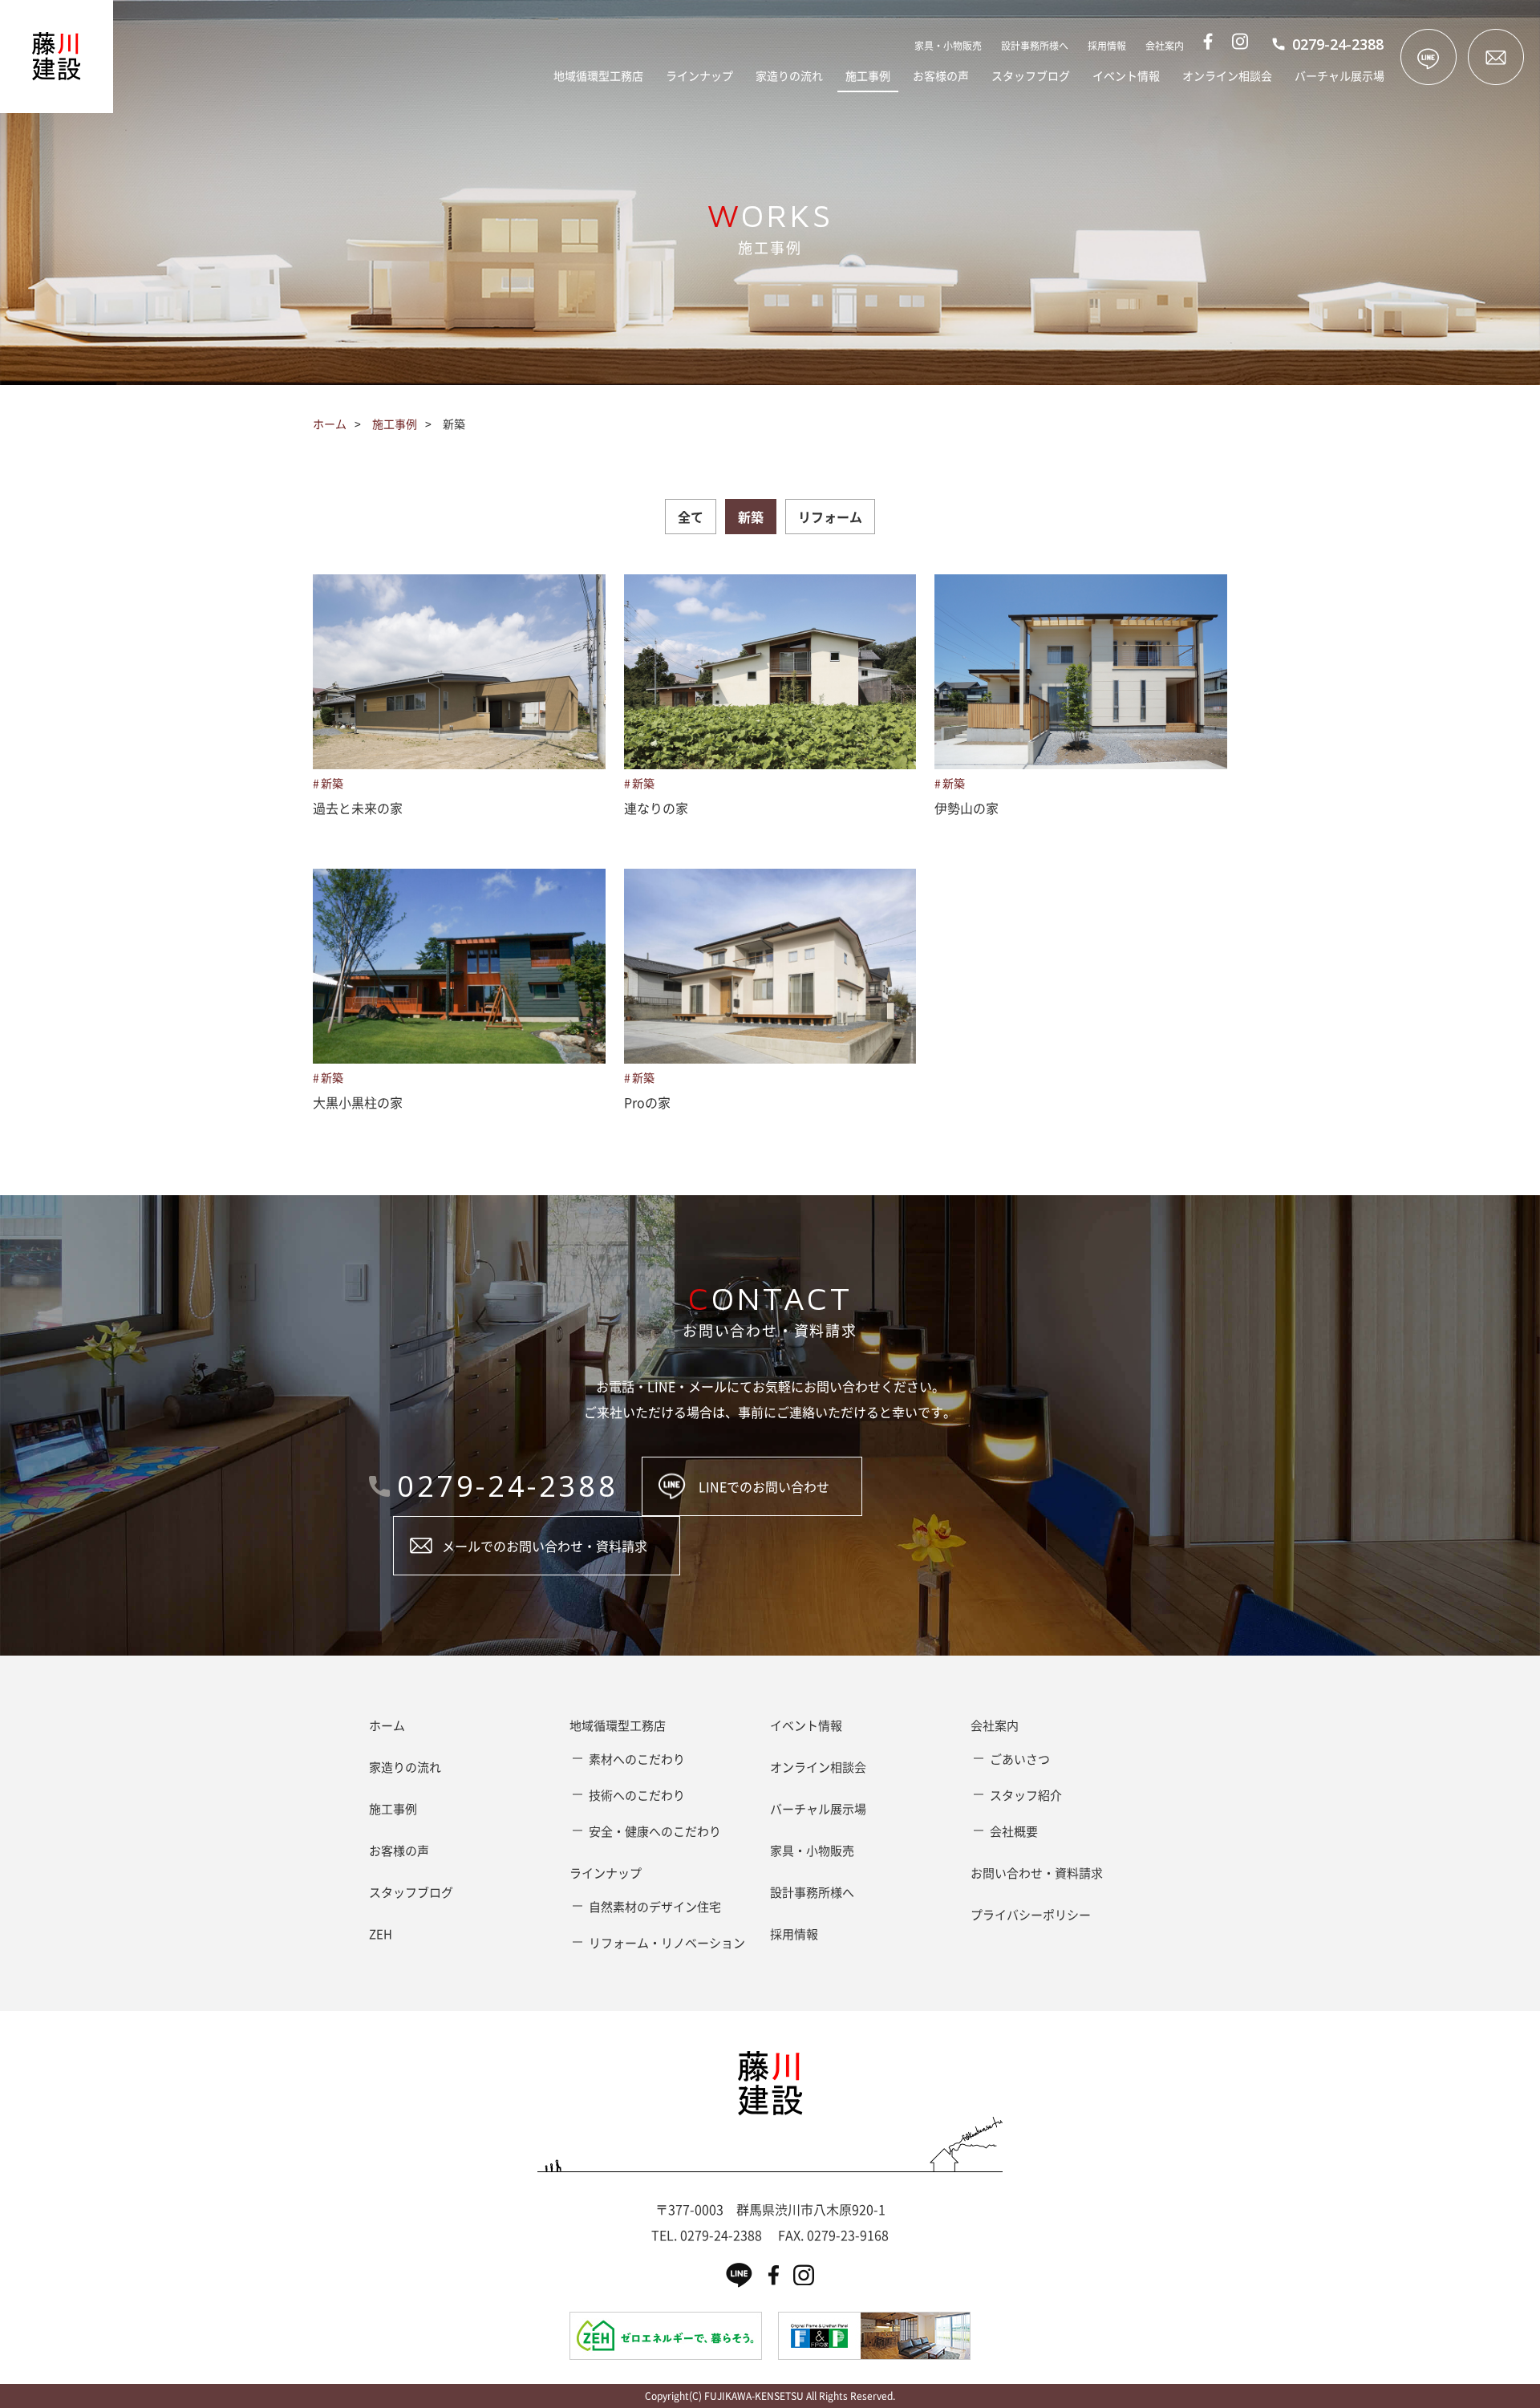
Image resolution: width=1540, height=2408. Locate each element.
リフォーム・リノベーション (667, 1943)
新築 (751, 517)
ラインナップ (699, 75)
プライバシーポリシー (1031, 1915)
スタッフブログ (1031, 75)
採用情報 (1107, 46)
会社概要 (1014, 1831)
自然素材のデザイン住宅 (655, 1907)
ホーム (330, 424)
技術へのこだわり (637, 1795)
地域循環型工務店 (598, 75)
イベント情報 (1126, 75)
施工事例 (868, 75)
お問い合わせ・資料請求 (1037, 1873)
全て (691, 517)
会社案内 (1165, 46)
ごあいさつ (1020, 1759)
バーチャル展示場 (1339, 75)
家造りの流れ (789, 75)
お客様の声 (941, 75)
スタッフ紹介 (1026, 1795)
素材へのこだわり (637, 1759)
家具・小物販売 (948, 46)
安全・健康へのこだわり (655, 1831)
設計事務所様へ (1035, 46)
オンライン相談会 (1227, 75)
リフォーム (830, 517)
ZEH (381, 1934)
